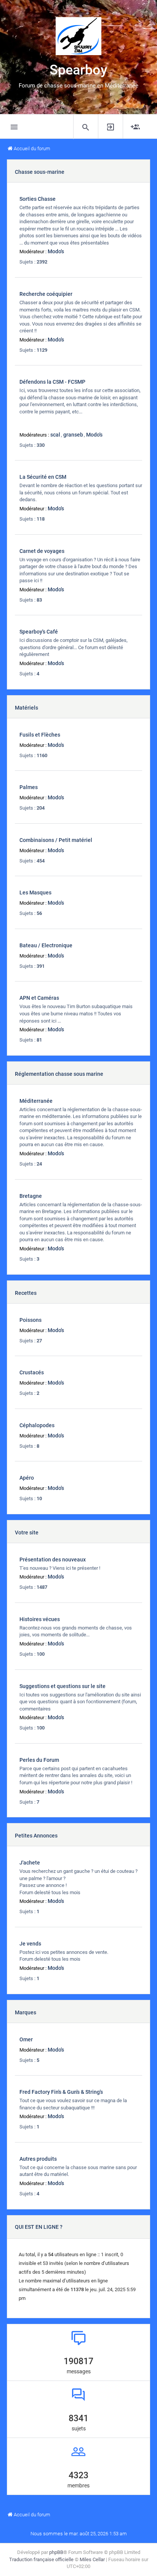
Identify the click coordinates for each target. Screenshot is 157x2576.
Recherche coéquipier (46, 294)
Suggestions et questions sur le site (62, 1686)
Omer (26, 2039)
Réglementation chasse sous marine (59, 1074)
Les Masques (35, 893)
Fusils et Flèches (40, 735)
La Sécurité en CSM (43, 477)
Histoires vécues (40, 1619)
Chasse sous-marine (40, 172)
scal (55, 435)
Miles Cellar (92, 2559)
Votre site (27, 1533)
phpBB (56, 2552)
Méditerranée (36, 1101)
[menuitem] (86, 127)
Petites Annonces (36, 1836)
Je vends (30, 1944)
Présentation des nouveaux (53, 1560)
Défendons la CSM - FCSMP (52, 382)
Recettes (26, 1293)
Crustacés (32, 1372)
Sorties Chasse (38, 199)
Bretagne (31, 1196)
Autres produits (38, 2159)
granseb (73, 435)
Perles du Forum (39, 1760)
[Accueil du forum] (78, 36)
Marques (26, 2012)
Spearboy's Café (39, 632)
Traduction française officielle (41, 2559)
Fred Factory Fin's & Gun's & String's (61, 2092)
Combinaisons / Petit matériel (56, 840)
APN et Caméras (39, 998)
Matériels (26, 708)
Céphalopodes (37, 1425)
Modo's (56, 251)
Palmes (29, 787)
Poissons (30, 1320)
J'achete (30, 1863)
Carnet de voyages (42, 551)
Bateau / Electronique (46, 945)
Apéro (27, 1478)
